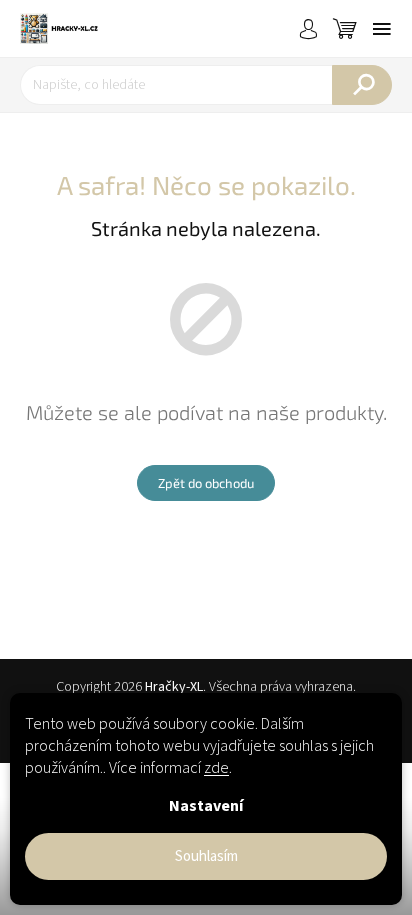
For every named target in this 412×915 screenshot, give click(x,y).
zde (216, 768)
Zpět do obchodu (206, 483)
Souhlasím (206, 856)
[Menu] (382, 29)
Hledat (362, 85)
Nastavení (206, 806)
